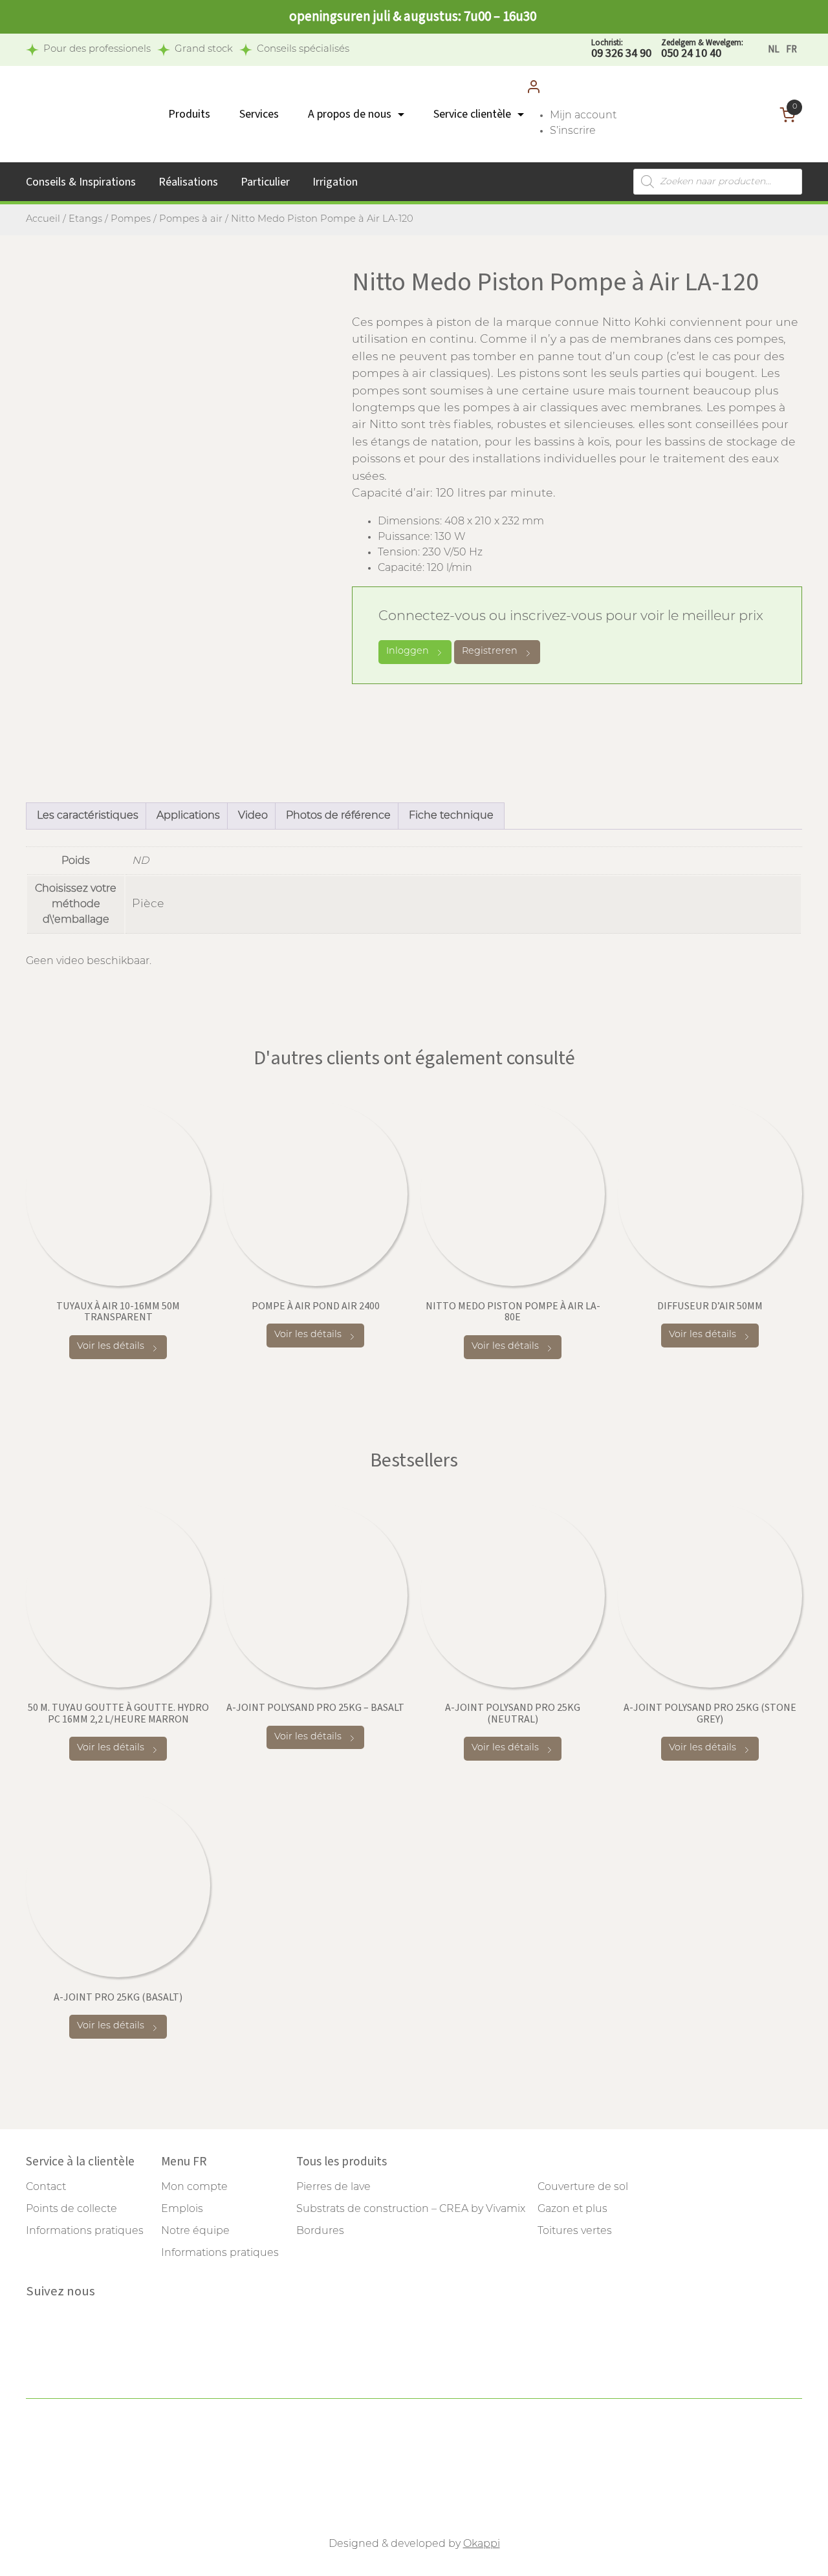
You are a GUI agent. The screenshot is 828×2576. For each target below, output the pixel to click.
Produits (189, 114)
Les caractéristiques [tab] (88, 816)
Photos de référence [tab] (338, 816)
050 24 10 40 (702, 49)
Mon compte (194, 2187)
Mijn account (583, 116)
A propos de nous (350, 114)
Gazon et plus (572, 2209)
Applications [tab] (188, 816)
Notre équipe (195, 2231)
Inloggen (408, 651)
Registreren (490, 651)
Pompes (131, 220)
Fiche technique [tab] (451, 816)
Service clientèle (472, 114)
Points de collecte (71, 2209)
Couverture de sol (583, 2187)
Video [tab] (253, 816)
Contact (46, 2187)
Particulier (265, 182)
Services (259, 114)
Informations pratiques (85, 2231)
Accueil (43, 220)
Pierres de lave (333, 2187)
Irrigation (335, 182)
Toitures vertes (575, 2231)
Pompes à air (191, 220)
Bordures (320, 2231)
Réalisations (188, 182)
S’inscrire (573, 131)
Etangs (85, 220)
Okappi (482, 2544)
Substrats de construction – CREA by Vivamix (411, 2209)
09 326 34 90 (621, 49)
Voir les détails (111, 1347)
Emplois (182, 2209)
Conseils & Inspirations (81, 182)
